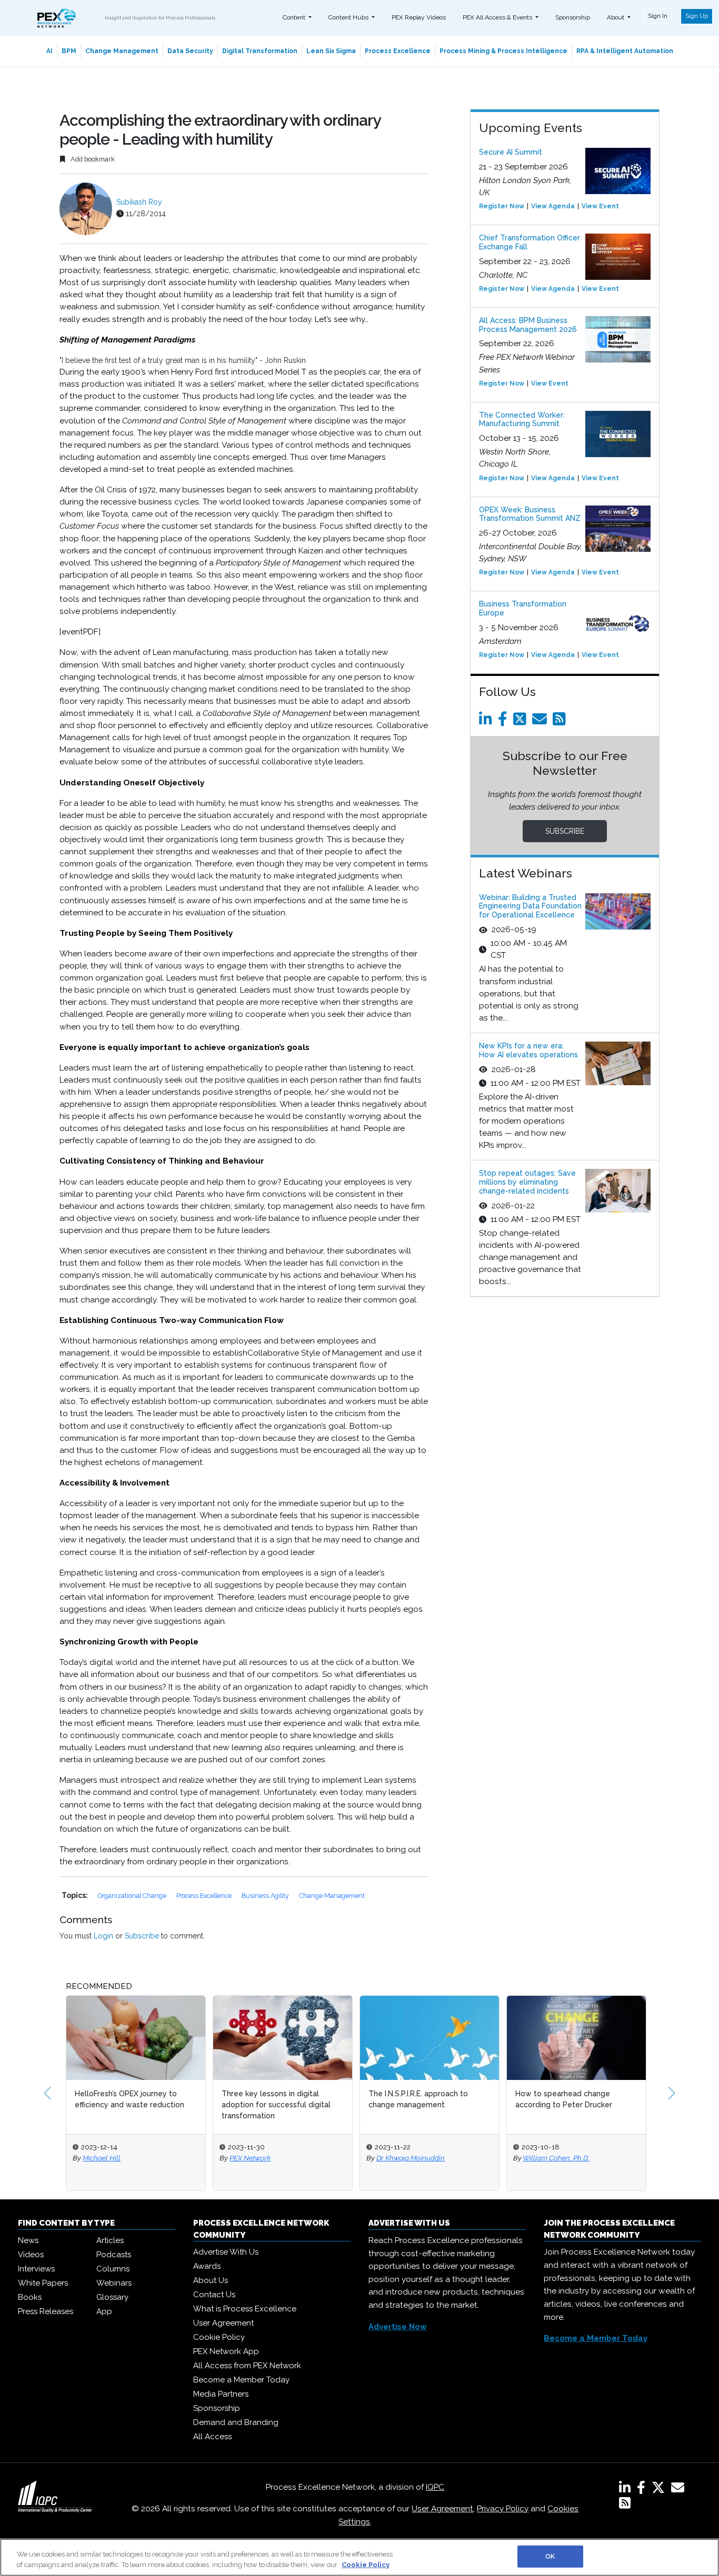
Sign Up (697, 16)
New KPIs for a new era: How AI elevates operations (528, 1050)
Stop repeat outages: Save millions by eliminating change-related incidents (527, 1182)
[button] (47, 2093)
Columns (113, 2269)
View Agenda (553, 206)
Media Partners (221, 2394)
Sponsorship (573, 17)
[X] (660, 2490)
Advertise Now (398, 2327)
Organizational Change (133, 1896)
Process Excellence (398, 51)
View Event (600, 206)
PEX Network (250, 2158)
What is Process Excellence (245, 2309)
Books (30, 2297)
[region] (359, 2557)
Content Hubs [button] (349, 17)
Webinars (114, 2283)
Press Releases (46, 2311)
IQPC (435, 2487)
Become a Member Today (241, 2380)
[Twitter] (522, 722)
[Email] (541, 722)
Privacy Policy (503, 2509)
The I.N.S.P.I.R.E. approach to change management (418, 2099)
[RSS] (625, 2505)
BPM (69, 51)
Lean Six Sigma (331, 51)
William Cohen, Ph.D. (556, 2158)
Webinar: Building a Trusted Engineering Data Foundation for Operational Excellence (530, 906)
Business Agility (266, 1896)
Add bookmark (92, 159)
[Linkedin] (487, 722)
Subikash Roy (139, 202)
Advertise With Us (226, 2252)
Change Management (122, 51)
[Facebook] (505, 722)
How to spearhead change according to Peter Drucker (564, 2099)
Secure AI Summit (511, 152)
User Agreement (223, 2323)
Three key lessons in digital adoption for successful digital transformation (276, 2105)
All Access (212, 2437)
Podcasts (114, 2255)
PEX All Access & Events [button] (498, 17)
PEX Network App (226, 2351)
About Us (211, 2280)
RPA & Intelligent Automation (625, 51)
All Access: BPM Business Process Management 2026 (528, 325)
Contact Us (214, 2295)
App (104, 2311)
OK (550, 2556)
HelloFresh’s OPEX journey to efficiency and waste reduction (129, 2099)
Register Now (502, 206)
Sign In (658, 16)
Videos (31, 2255)
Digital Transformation (260, 51)
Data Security (190, 51)
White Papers (43, 2283)
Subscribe (142, 1936)
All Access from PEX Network (247, 2366)
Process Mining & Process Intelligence (503, 51)
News (28, 2240)
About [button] (616, 17)
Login (103, 1936)
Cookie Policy (219, 2337)
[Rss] (561, 722)
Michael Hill (102, 2158)
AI (49, 51)
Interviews (36, 2269)
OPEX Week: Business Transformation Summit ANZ (530, 514)
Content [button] (295, 17)
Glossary (112, 2297)
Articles (110, 2240)
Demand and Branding (236, 2422)
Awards (207, 2266)
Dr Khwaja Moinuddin (411, 2158)
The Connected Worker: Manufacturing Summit (522, 420)
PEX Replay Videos (419, 17)
